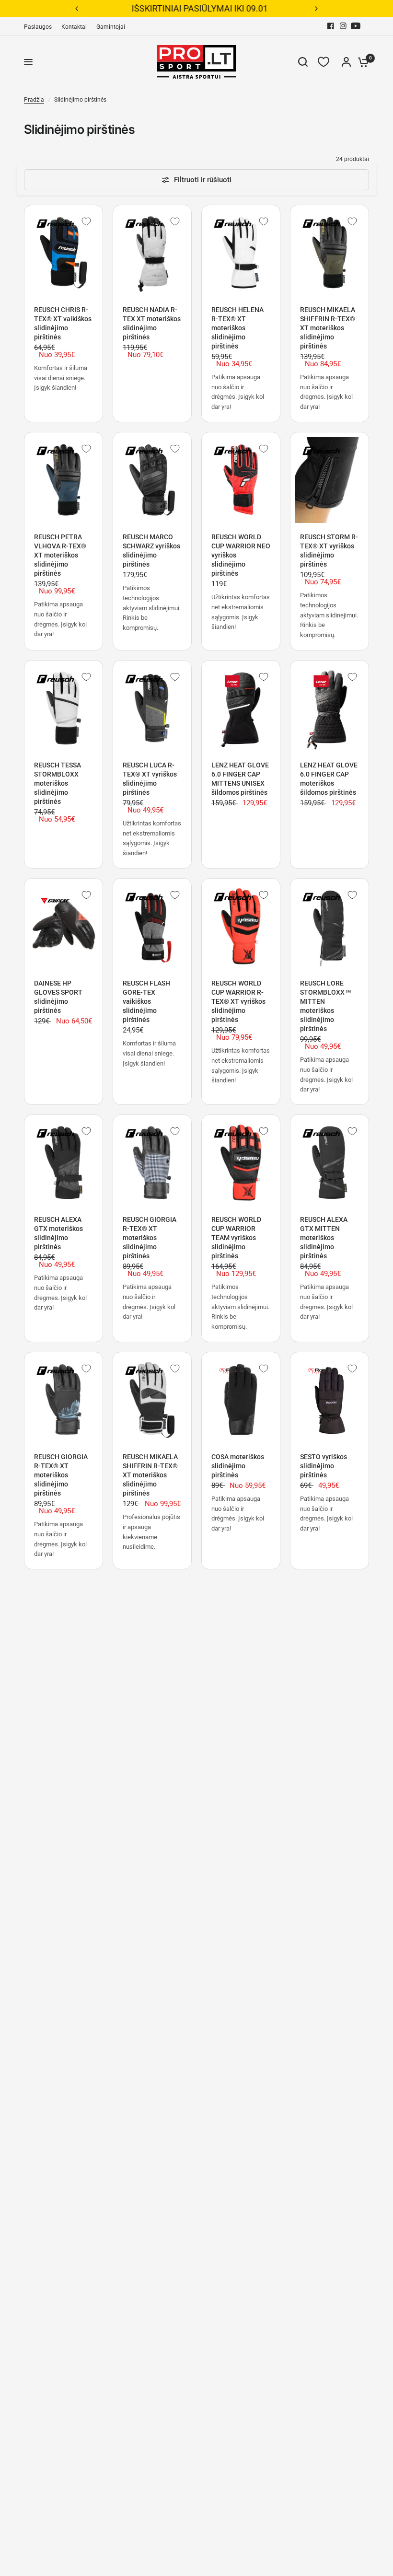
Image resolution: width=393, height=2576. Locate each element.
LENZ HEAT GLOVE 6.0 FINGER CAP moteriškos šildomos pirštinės (329, 779)
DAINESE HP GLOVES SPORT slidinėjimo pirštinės (58, 997)
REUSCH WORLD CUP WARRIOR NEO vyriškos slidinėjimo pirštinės (241, 555)
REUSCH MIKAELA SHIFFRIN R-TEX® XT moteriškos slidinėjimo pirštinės (328, 328)
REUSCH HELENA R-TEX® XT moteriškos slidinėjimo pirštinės (237, 328)
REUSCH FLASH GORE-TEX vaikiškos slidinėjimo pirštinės (146, 1001)
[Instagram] (343, 26)
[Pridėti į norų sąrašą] (86, 221)
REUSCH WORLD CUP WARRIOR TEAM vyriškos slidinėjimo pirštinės (236, 1238)
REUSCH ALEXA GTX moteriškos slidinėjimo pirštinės (58, 1233)
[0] (361, 62)
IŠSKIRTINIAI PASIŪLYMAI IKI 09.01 (196, 8)
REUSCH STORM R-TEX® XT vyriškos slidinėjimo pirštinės (329, 551)
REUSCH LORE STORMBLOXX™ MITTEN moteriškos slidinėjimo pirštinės (326, 1006)
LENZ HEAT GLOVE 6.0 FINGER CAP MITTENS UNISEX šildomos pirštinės (240, 779)
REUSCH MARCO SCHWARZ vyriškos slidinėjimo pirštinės (151, 551)
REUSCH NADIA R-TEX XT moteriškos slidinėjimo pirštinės (152, 323)
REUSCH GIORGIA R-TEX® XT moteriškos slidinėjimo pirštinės (150, 1238)
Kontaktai (74, 27)
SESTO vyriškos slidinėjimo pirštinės (324, 1466)
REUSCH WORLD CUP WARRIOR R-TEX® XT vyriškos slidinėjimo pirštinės (238, 1001)
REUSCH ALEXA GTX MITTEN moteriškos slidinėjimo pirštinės (324, 1238)
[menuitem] (40, 27)
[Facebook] (331, 26)
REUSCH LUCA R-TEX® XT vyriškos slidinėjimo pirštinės (150, 779)
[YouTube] (356, 26)
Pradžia (34, 100)
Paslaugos (38, 27)
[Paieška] (303, 62)
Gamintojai (111, 27)
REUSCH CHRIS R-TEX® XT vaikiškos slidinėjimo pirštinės (63, 323)
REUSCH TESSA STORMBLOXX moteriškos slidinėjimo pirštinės (58, 783)
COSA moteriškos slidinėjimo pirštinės (238, 1466)
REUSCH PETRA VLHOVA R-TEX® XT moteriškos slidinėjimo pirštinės (60, 555)
